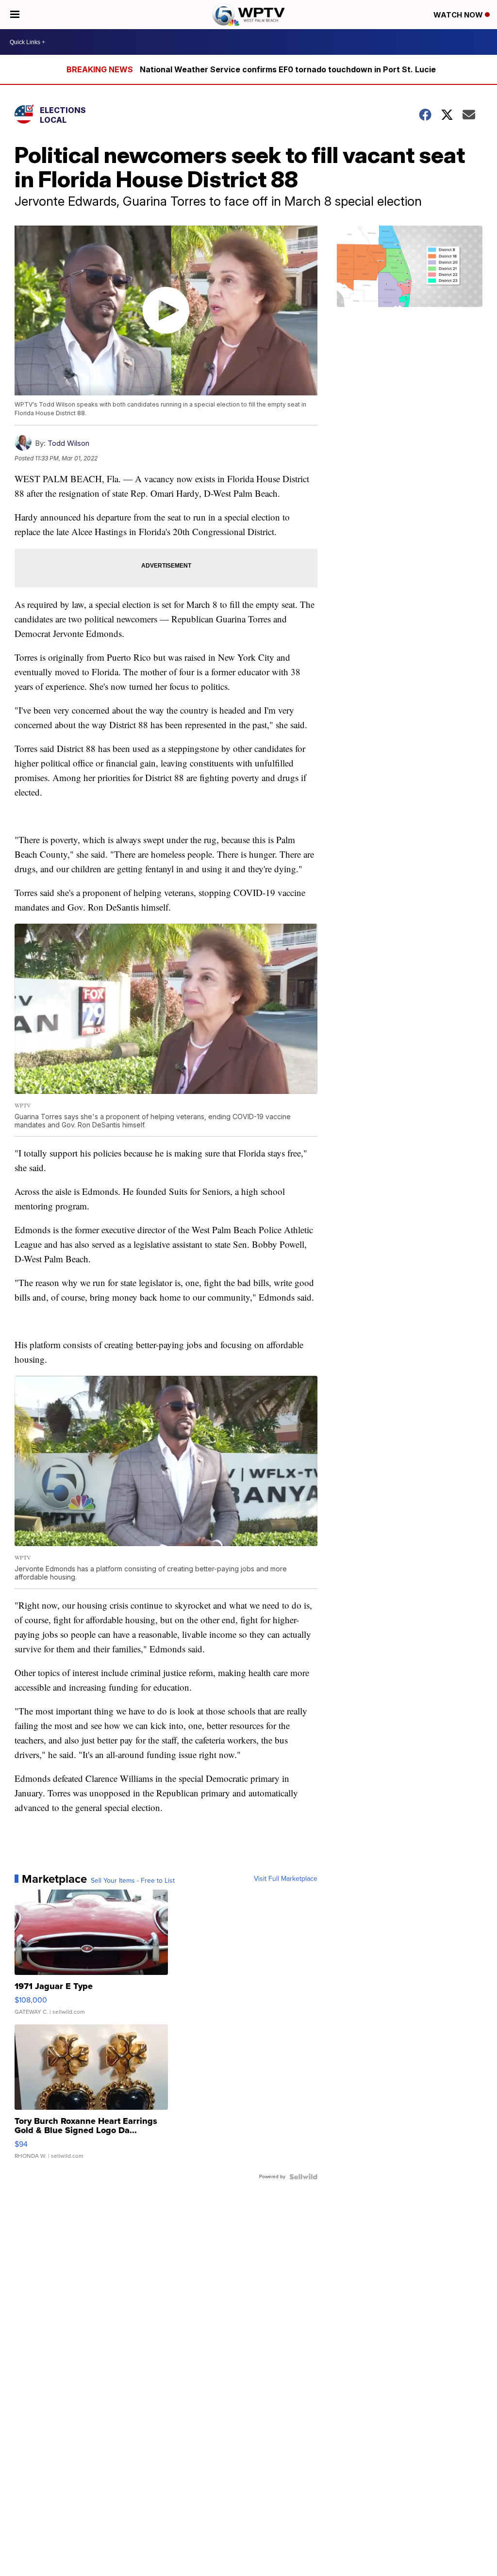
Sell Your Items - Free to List (133, 1881)
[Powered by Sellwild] (303, 2177)
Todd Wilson (68, 443)
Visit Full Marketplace (286, 1879)
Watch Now (459, 15)
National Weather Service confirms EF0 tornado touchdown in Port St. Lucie (288, 69)
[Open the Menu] (15, 15)
